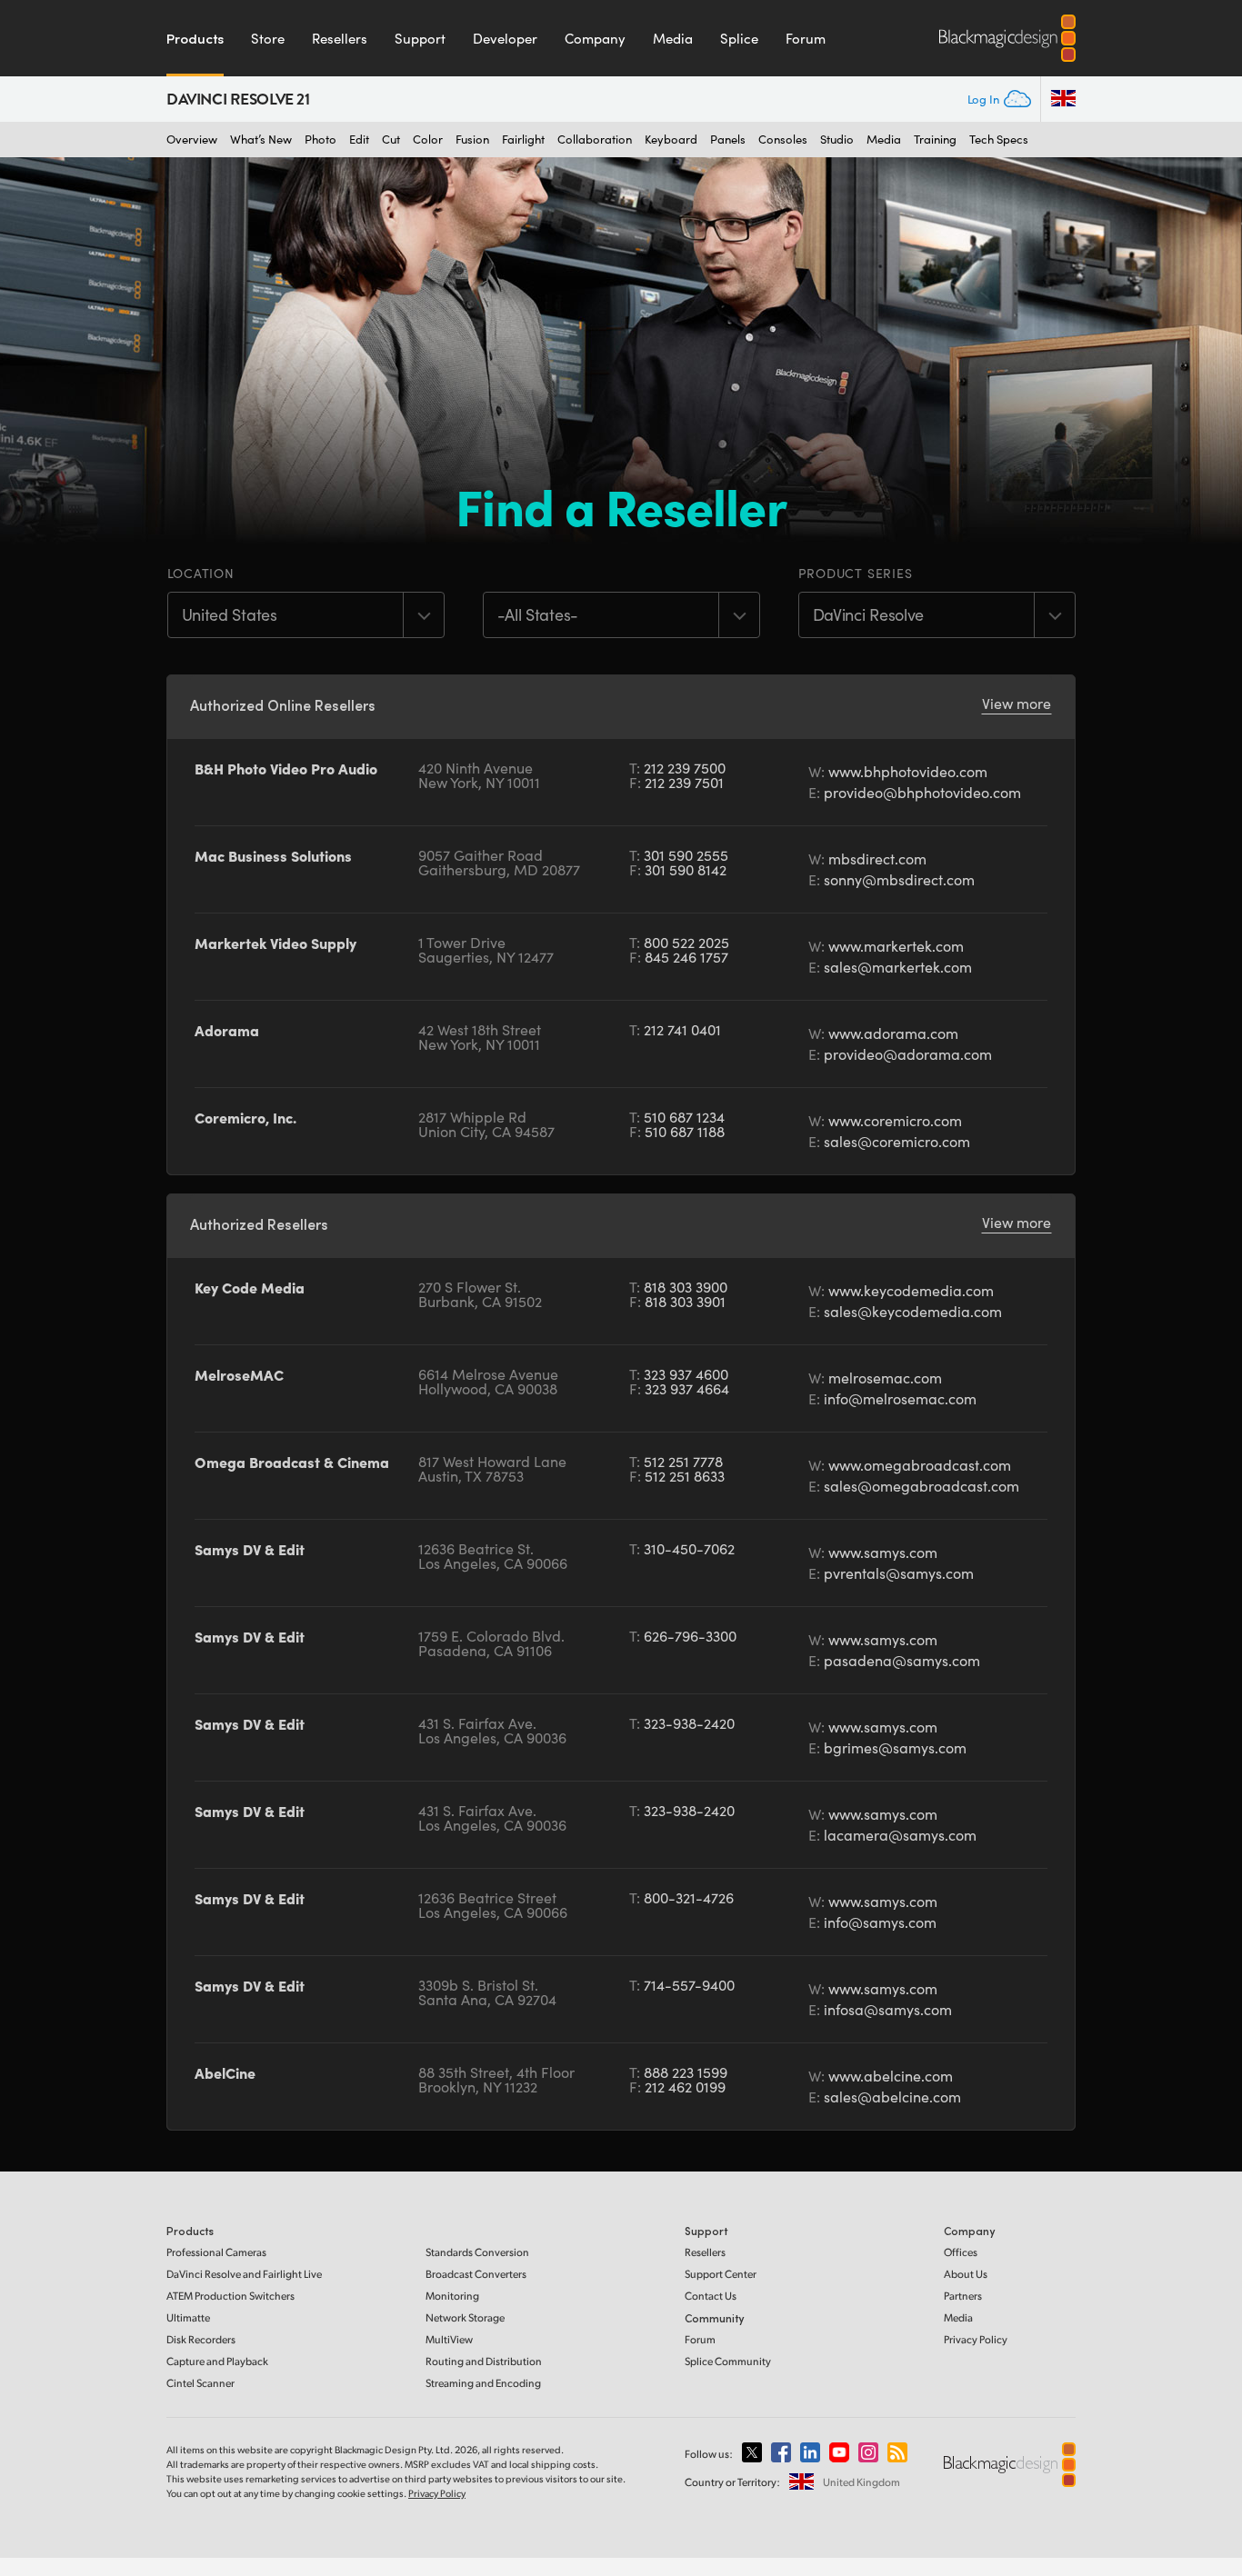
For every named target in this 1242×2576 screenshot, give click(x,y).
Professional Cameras (216, 2252)
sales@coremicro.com (897, 1141)
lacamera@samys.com (900, 1835)
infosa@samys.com (888, 2009)
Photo (321, 140)
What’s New (261, 140)
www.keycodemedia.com (911, 1290)
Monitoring (452, 2296)
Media (673, 38)
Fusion (472, 140)
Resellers (340, 38)
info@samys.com (880, 1922)
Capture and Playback (217, 2361)
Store (268, 38)
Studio (837, 140)
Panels (728, 140)
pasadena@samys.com (902, 1660)
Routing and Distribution (484, 2361)
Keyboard (671, 140)
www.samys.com (883, 1552)
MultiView (449, 2339)
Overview (192, 140)
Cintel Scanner (200, 2383)
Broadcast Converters (476, 2274)
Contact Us (711, 2296)
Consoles (783, 140)
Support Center (721, 2274)
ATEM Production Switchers (230, 2296)
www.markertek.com (896, 946)
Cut (391, 140)
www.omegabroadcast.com (920, 1465)
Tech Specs (999, 140)
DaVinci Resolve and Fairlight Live (244, 2274)
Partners (963, 2296)
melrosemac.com (885, 1378)
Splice (739, 38)
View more (1017, 703)
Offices (961, 2252)
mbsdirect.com (877, 859)
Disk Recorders (201, 2339)
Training (935, 140)
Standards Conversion (477, 2252)
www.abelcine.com (891, 2076)
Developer (505, 38)
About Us (966, 2274)
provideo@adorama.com (908, 1054)
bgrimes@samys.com (895, 1747)
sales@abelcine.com (892, 2097)
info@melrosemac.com (900, 1398)
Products (195, 38)
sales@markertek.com (898, 967)
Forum (806, 38)
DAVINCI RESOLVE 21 (238, 99)
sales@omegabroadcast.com (921, 1486)
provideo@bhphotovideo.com (922, 792)
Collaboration (595, 140)
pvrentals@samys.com (899, 1573)
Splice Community (728, 2361)
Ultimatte (188, 2317)
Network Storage (465, 2317)
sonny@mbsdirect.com (899, 879)
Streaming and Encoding (483, 2383)
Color (428, 140)
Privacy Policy (976, 2339)
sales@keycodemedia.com (913, 1311)
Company (595, 38)
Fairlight (523, 140)
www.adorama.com (893, 1033)
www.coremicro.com (895, 1120)
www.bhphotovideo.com (908, 771)
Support (420, 38)
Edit (359, 140)
